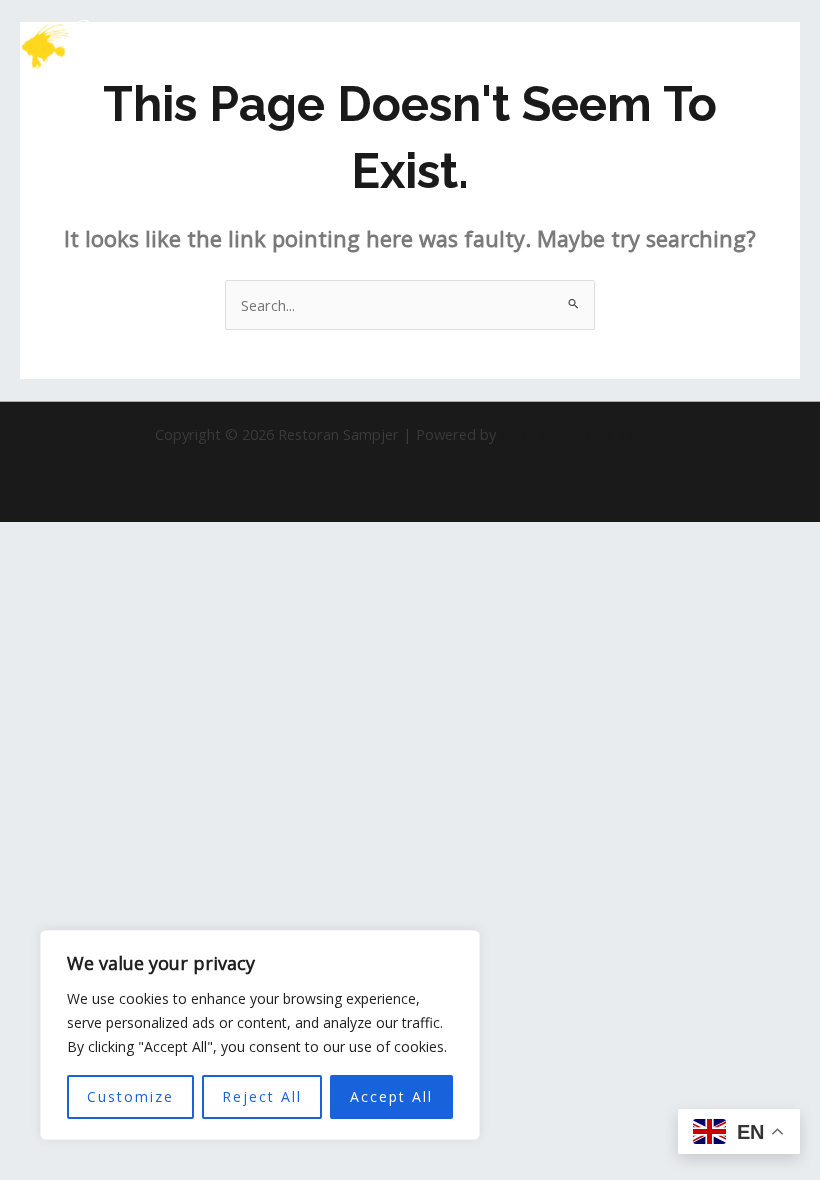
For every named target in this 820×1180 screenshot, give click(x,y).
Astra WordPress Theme (582, 434)
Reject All (262, 1096)
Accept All (391, 1096)
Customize (130, 1096)
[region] (260, 1035)
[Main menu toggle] (779, 46)
